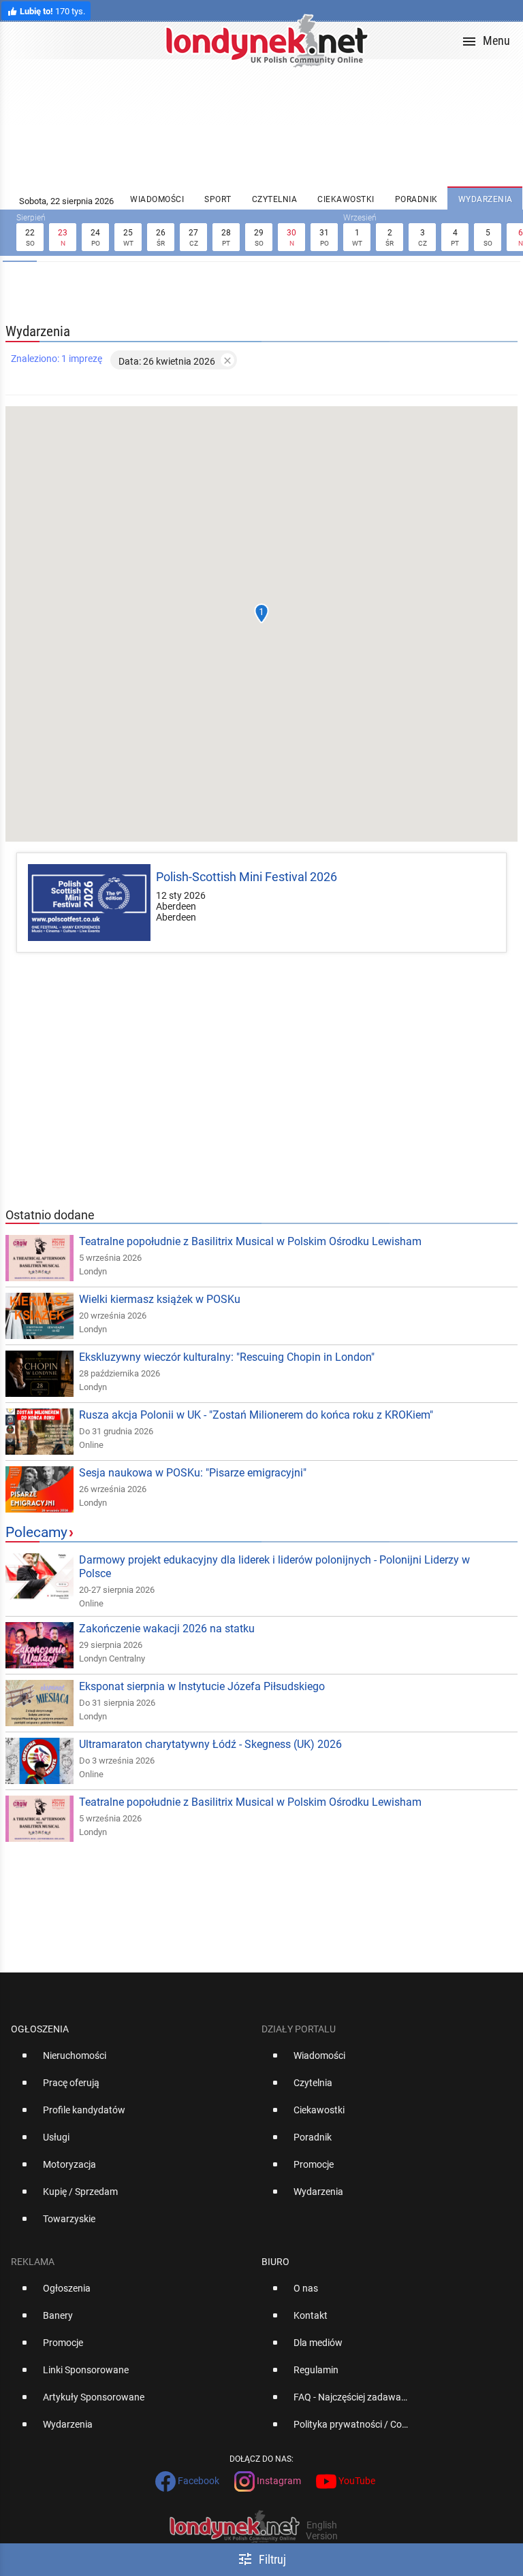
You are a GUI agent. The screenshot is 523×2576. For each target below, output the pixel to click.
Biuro (275, 2262)
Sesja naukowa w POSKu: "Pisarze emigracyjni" (193, 1473)
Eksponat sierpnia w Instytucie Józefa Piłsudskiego (202, 1686)
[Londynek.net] (267, 40)
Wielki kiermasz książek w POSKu (160, 1299)
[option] (131, 2061)
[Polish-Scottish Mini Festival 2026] (89, 903)
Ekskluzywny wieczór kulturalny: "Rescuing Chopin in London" (227, 1357)
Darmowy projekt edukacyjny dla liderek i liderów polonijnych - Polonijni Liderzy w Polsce (274, 1567)
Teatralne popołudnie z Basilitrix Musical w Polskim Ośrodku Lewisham (250, 1241)
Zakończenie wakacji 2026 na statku (167, 1629)
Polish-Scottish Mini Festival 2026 (247, 877)
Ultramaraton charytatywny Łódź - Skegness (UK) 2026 (210, 1744)
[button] (261, 614)
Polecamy (36, 1532)
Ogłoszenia (40, 2029)
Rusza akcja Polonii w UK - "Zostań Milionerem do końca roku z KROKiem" (256, 1415)
